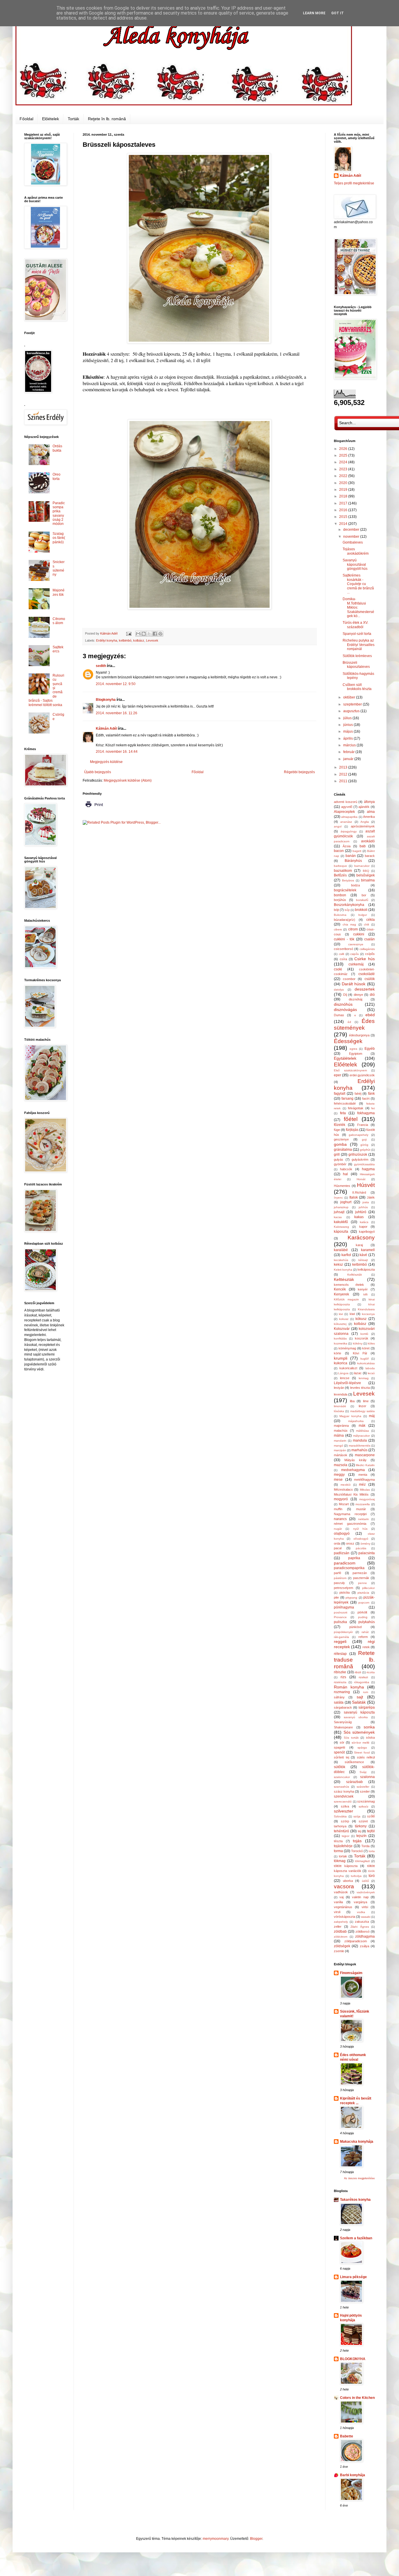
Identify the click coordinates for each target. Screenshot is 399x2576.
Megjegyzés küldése (106, 762)
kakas (359, 1217)
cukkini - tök (344, 939)
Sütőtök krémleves (357, 656)
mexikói (346, 1485)
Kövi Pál (360, 1353)
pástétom (340, 1578)
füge (337, 1130)
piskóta (345, 1592)
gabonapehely (359, 1135)
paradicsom (345, 1563)
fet (373, 1108)
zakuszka (362, 1922)
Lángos (343, 1373)
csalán (369, 939)
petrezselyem (344, 1588)
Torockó (357, 1851)
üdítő (365, 1881)
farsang (347, 1098)
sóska (370, 1737)
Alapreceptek (344, 812)
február (349, 752)
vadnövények (366, 1892)
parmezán (360, 1573)
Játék (371, 1197)
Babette (347, 2436)
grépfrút (365, 1150)
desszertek (365, 989)
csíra (343, 959)
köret (366, 1348)
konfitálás (340, 1338)
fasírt (366, 1098)
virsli (337, 1912)
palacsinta (367, 1553)
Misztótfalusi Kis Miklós (351, 1494)
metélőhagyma (364, 1480)
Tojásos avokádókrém (356, 551)
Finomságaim (351, 1973)
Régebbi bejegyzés (299, 772)
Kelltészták (355, 1275)
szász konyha (344, 1791)
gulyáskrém (360, 1159)
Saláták (359, 1702)
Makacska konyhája (357, 2142)
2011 (344, 781)
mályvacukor (361, 1436)
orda (337, 1543)
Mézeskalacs (343, 1489)
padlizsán (342, 1553)
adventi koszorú (346, 802)
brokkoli (361, 910)
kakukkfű (341, 1222)
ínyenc (338, 1198)
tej (359, 1831)
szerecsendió (343, 1802)
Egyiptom (356, 1054)
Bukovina (340, 915)
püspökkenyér (343, 1632)
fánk (371, 1094)
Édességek (348, 1041)
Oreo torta (57, 476)
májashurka (356, 1421)
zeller (338, 1927)
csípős (370, 954)
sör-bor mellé (361, 1743)
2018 (344, 496)
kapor (363, 1227)
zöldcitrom (341, 1937)
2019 (344, 490)
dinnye (358, 995)
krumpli (341, 1358)
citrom (353, 929)
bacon (339, 851)
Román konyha (349, 1687)
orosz (350, 1543)
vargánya (360, 1902)
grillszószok (358, 1155)
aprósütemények (363, 826)
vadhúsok (341, 1892)
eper (338, 1075)
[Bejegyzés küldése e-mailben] (129, 633)
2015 (344, 517)
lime (366, 1401)
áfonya (369, 802)
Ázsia (347, 846)
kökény (358, 1343)
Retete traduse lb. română (354, 1660)
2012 (344, 774)
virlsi (365, 1907)
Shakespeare (343, 1727)
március (350, 745)
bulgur (363, 915)
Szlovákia (340, 1816)
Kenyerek (341, 1294)
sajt (360, 1697)
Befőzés (340, 875)
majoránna (341, 1426)
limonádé (340, 1406)
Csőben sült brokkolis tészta (357, 687)
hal (345, 1174)
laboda (370, 1368)
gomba (340, 1144)
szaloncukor (342, 1777)
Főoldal (26, 119)
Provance (340, 1617)
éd (349, 1022)
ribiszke (340, 1672)
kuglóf (365, 1359)
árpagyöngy (349, 831)
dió (372, 995)
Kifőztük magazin (346, 1299)
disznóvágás (345, 1010)
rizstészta (340, 1682)
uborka (348, 1881)
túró (372, 1876)
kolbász (139, 640)
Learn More (314, 13)
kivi (341, 1314)
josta (366, 1202)
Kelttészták (344, 1279)
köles (371, 1343)
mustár (361, 1509)
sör (342, 1742)
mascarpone (365, 1455)
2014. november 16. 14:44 (117, 752)
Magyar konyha (350, 1416)
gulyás (339, 1159)
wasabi (366, 1917)
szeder (365, 1791)
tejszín (361, 1836)
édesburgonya (359, 1035)
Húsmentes (342, 1186)
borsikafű (362, 900)
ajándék (364, 807)
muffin (338, 1509)
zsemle (339, 1951)
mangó (339, 1446)
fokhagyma (366, 1113)
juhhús (363, 1207)
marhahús (359, 1450)
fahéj (358, 1094)
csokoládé (367, 974)
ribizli (358, 1672)
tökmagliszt (362, 1861)
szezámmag (366, 1801)
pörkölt (362, 1612)
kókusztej (340, 1324)
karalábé (341, 1250)
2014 (344, 524)
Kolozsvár (342, 1329)
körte (338, 1353)
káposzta (341, 1232)
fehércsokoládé (345, 1103)
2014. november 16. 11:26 (117, 713)
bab (363, 846)
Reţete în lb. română (107, 119)
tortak (343, 1856)
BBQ (366, 871)
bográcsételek (345, 890)
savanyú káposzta (359, 1712)
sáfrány (339, 1697)
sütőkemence (354, 1762)
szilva (345, 1806)
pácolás (361, 1548)
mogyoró (341, 1499)
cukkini (359, 934)
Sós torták (351, 1738)
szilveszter (344, 1811)
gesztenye (341, 1139)
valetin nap (360, 1897)
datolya (339, 990)
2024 (344, 462)
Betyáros (348, 880)
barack (370, 856)
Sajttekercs (58, 649)
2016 (344, 510)
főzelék (340, 1125)
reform (363, 1637)
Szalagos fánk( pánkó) (59, 538)
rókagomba (362, 1682)
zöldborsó (362, 1931)
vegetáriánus (343, 1907)
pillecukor (368, 1588)
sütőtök (340, 1767)
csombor (349, 979)
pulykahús (367, 1622)
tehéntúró (341, 1831)
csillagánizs (367, 949)
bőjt (347, 910)
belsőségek (366, 875)
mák (362, 1426)
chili (366, 924)
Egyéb (370, 1049)
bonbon (340, 895)
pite (336, 1597)
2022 (344, 476)
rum (366, 1692)
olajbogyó (342, 1534)
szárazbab (354, 1782)
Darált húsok (354, 984)
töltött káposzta (346, 1866)
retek (366, 1647)
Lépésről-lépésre (347, 1383)
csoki (338, 969)
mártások (341, 1455)
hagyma (368, 1169)
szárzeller (363, 1787)
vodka (361, 1912)
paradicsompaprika (349, 1568)
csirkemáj (356, 964)
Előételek (51, 119)
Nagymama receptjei (350, 1514)
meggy (339, 1475)
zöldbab (340, 1931)
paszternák (361, 1578)
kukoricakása (366, 1363)
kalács (364, 1222)
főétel (351, 1119)
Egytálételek (345, 1058)
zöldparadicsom (356, 1941)
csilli (341, 954)
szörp (345, 1821)
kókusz (361, 1319)
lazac (358, 1373)
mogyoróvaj (367, 1499)
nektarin (364, 1519)
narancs (340, 1519)
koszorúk (362, 1338)
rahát (365, 1632)
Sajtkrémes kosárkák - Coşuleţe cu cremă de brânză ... (358, 584)
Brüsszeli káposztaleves (356, 665)
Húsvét (366, 1185)
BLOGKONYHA (353, 2359)
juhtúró (361, 1212)
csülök (370, 979)
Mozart (344, 1504)
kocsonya (368, 1314)
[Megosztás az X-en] (149, 634)
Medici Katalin (365, 1465)
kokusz (344, 1319)
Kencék (340, 1289)
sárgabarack (343, 1707)
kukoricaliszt (348, 1368)
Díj (345, 995)
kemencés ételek (349, 1285)
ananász (346, 822)
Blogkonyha (106, 700)
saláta (339, 1702)
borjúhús (340, 900)
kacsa (338, 1217)
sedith (101, 666)
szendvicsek (344, 1796)
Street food (362, 1752)
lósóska (339, 1411)
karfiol (346, 1255)
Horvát (361, 1179)
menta (363, 1475)
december (352, 530)
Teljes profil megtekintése (354, 183)
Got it (338, 13)
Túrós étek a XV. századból (355, 625)
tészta (338, 1841)
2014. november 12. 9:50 (116, 684)
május (348, 731)
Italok (354, 1197)
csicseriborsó (344, 949)
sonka (369, 1727)
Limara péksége (353, 2277)
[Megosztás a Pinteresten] (160, 634)
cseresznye (356, 944)
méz (362, 1485)
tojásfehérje (343, 1846)
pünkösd (355, 1627)
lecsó (371, 1373)
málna (339, 1435)
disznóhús (343, 1004)
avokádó (368, 841)
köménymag (347, 1348)
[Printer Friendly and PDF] (94, 809)
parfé (338, 1573)
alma (371, 812)
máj (372, 1416)
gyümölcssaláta (364, 1164)
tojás (357, 1841)
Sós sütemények (359, 1732)
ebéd (370, 1015)
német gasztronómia (350, 1524)
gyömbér (340, 1164)
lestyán (339, 1388)
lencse (345, 1378)
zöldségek (342, 1946)
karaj (359, 1245)
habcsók (346, 1169)
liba (352, 1401)
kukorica (341, 1363)
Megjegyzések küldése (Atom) (128, 780)
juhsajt (339, 1212)
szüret (363, 1821)
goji (364, 1139)
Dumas (339, 1015)
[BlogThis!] (144, 634)
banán (351, 856)
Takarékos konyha (355, 2200)
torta (372, 1851)
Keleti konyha (343, 1270)
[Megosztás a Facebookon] (155, 634)
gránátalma (343, 1150)
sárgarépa (367, 1707)
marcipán (340, 1450)
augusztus (352, 711)
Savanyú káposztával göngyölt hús (355, 564)
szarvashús (341, 1787)
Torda (365, 1846)
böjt (336, 910)
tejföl (371, 1831)
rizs (343, 1677)
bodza (355, 885)
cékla (371, 920)
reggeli (340, 1641)
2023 (344, 469)
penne (362, 1583)
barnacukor (362, 866)
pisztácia (363, 1593)
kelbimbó (125, 640)
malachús (341, 1431)
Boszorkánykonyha (349, 905)
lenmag (364, 1378)
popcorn (364, 1603)
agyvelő (347, 807)
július (348, 718)
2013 (344, 767)
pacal (338, 1548)
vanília (338, 1902)
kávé (363, 1255)
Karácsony (361, 1238)
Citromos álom (59, 621)
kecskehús (341, 1260)
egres (353, 1049)
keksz (338, 1265)
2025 (344, 455)
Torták (73, 119)
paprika (354, 1558)
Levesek (152, 640)
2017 (344, 503)
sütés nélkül (366, 1757)
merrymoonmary (216, 2539)
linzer (362, 1406)
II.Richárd (359, 1192)
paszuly (339, 1583)
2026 (344, 449)
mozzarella (363, 1504)
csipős (354, 954)
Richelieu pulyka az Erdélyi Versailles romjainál (359, 645)
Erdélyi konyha (107, 640)
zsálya (365, 1946)
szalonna (367, 1777)
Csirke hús (365, 959)
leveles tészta (360, 1388)
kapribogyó (367, 1232)
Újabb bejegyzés (98, 772)
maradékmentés (360, 1446)
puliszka (340, 1622)
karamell (368, 1250)
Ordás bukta (57, 448)
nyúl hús (360, 1529)
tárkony (361, 1826)
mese (338, 1480)
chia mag (349, 924)
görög (364, 1145)
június (348, 725)
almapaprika (349, 817)
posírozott (341, 1612)
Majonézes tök (59, 592)
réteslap (340, 1654)
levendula (341, 1394)
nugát (338, 1529)
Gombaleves (353, 542)
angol (338, 826)
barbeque (340, 866)
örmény (365, 1544)
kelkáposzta (366, 1269)
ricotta (371, 1672)
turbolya (356, 1876)
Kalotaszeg (341, 1227)
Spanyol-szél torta (357, 634)
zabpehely (341, 1922)
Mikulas (365, 1490)
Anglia (365, 822)
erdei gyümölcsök (362, 1075)
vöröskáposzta (345, 1917)
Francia (363, 1125)
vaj (341, 1897)
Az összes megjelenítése (359, 2178)
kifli (365, 1294)
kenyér (363, 1289)
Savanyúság (343, 1722)
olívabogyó (361, 1539)
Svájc (363, 1772)
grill (337, 1155)
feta (343, 1113)
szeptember (353, 704)
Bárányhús (353, 861)
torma (338, 1851)
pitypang (351, 1598)
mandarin (340, 1441)
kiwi (352, 1314)
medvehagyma (353, 1470)
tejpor (346, 1836)
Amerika (369, 817)
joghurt (346, 1202)
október (350, 697)
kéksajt (363, 1260)
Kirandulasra (366, 1309)
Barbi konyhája (353, 2475)
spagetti (339, 1747)
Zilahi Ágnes (360, 1927)
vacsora (344, 1886)
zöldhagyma (365, 1936)
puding (363, 1617)
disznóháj (355, 999)
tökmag (340, 1861)
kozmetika (341, 1343)
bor (364, 895)
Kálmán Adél (106, 729)
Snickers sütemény (59, 568)
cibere (338, 929)
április (348, 738)
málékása (362, 1431)
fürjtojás (352, 1130)
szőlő (371, 1816)
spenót (339, 1752)
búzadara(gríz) (345, 920)
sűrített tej (341, 1757)
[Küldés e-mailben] (138, 634)
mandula (360, 1440)
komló (364, 1334)
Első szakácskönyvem (350, 1070)
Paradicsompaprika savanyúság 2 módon (59, 514)
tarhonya (340, 1826)
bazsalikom (343, 871)
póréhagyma (344, 1607)
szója (357, 1816)
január (349, 759)
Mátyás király (355, 1460)
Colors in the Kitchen (357, 2398)
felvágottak (356, 1108)
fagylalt (340, 1094)
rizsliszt (363, 1677)
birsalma (368, 880)
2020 (344, 483)
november (352, 537)
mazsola (341, 1465)
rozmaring (342, 1692)
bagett (357, 851)
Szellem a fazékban (356, 2238)
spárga (362, 1748)
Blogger (256, 2539)
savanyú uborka (356, 1717)
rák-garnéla (341, 1637)
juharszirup (341, 1207)
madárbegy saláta (362, 1411)
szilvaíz (364, 1806)
